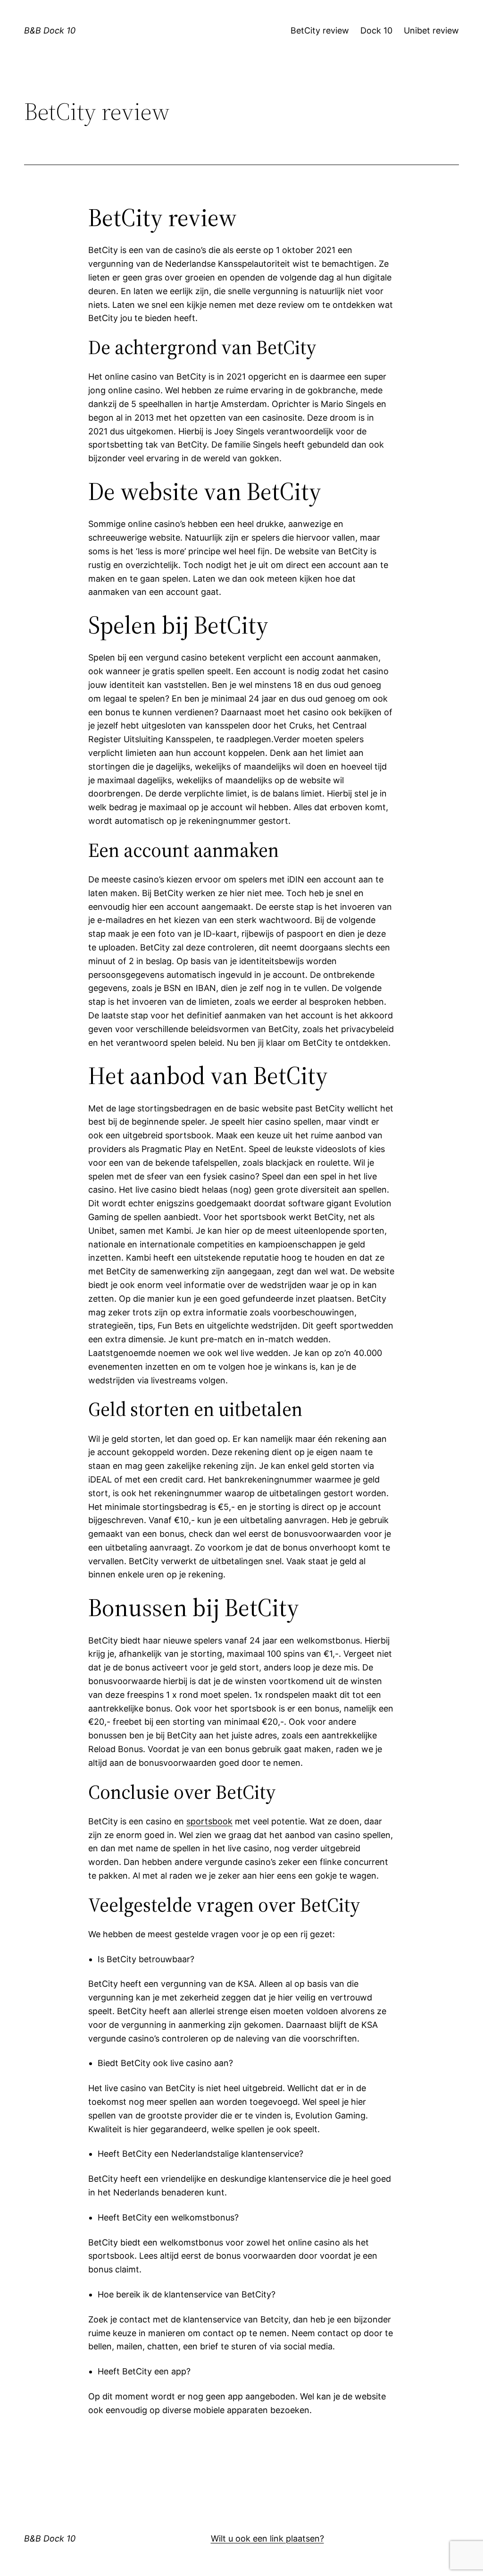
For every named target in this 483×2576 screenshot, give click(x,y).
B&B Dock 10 (50, 30)
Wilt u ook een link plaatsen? (267, 2538)
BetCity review (320, 30)
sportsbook (209, 1821)
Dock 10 (376, 30)
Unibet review (431, 30)
